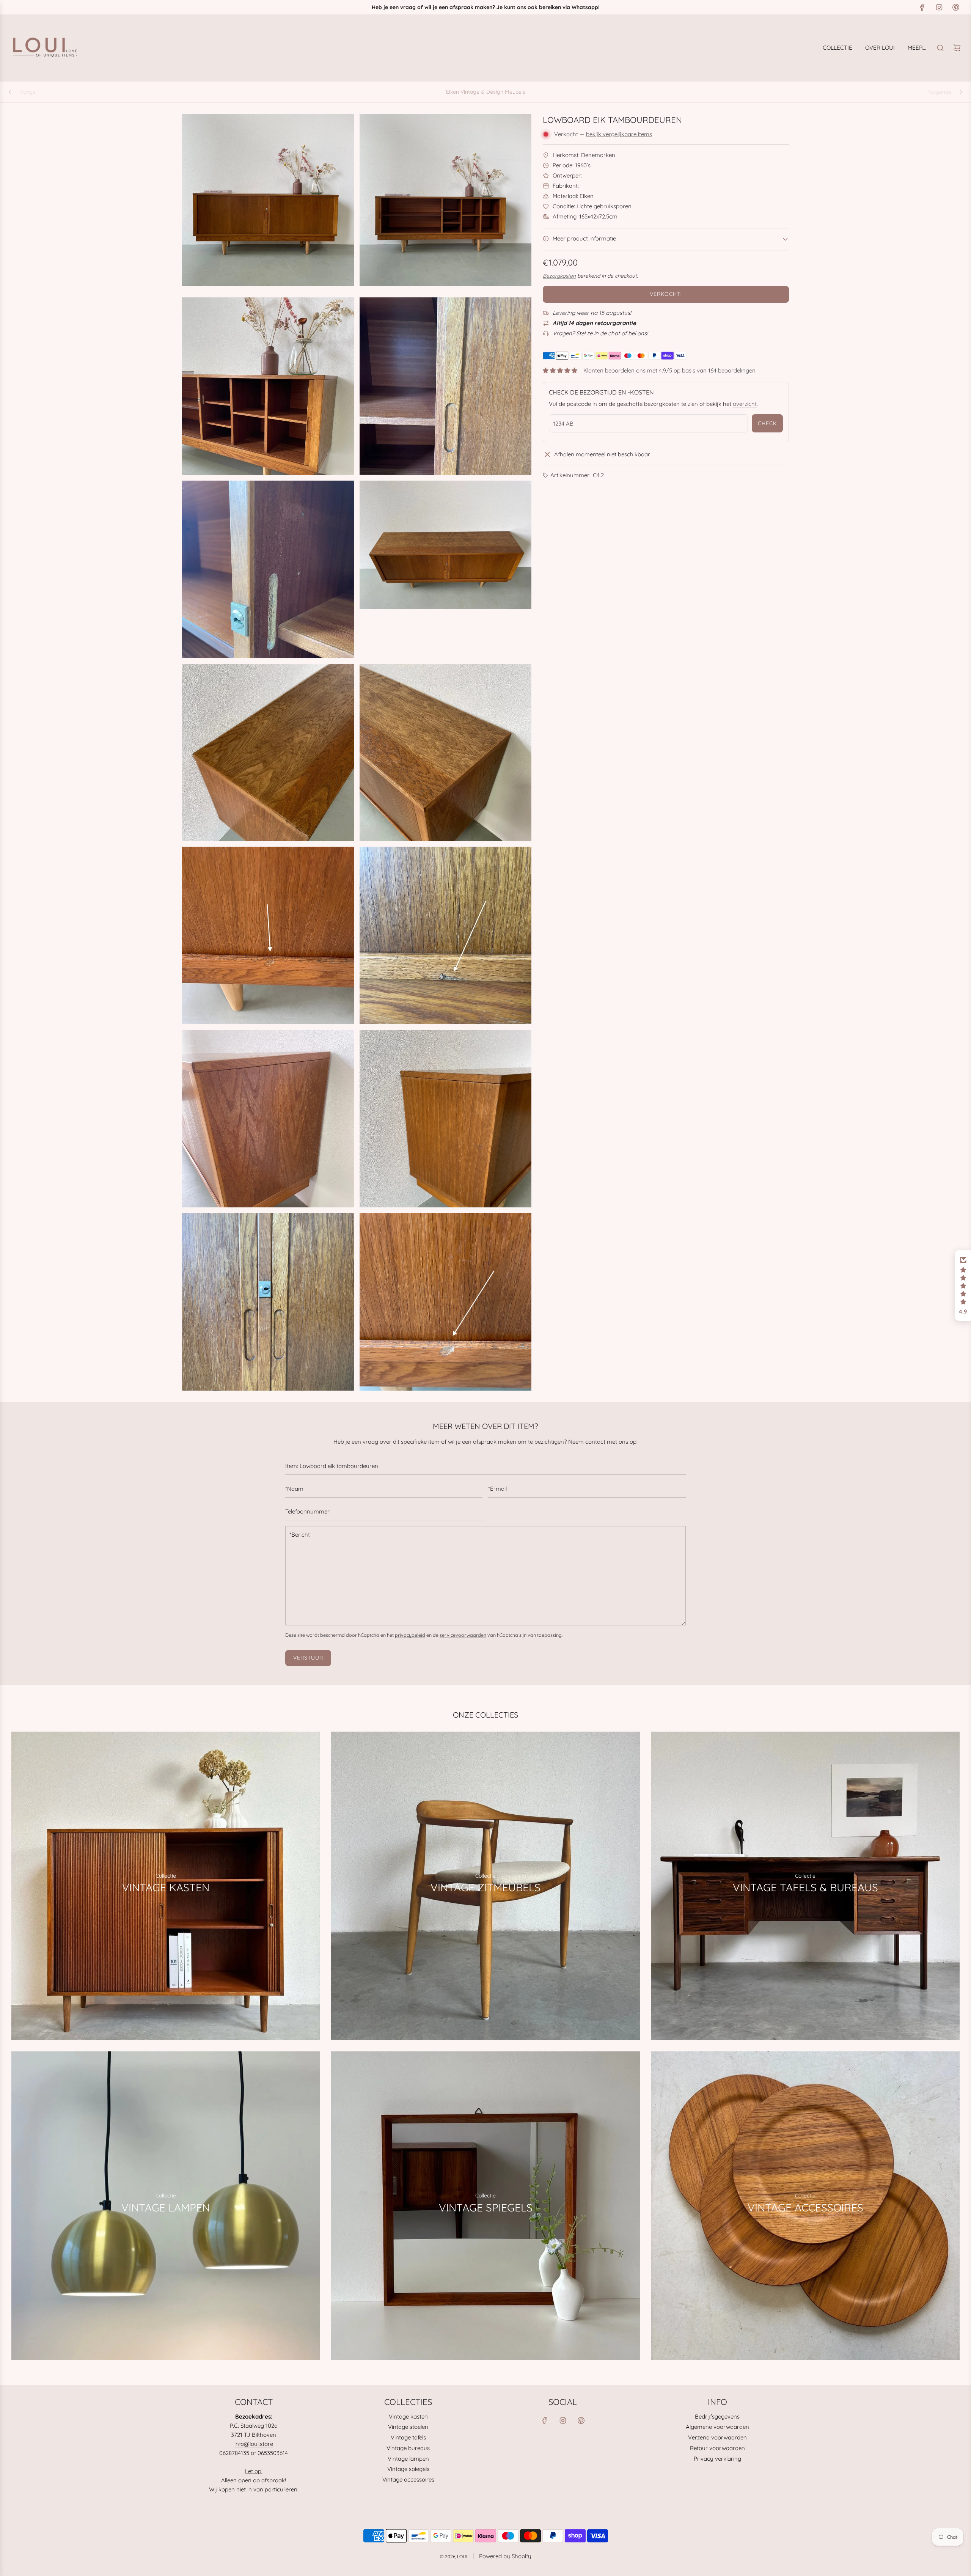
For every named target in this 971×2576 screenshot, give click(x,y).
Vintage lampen (408, 2459)
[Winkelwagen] (957, 48)
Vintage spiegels (408, 2469)
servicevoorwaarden (463, 1635)
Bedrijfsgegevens (717, 2416)
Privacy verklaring (717, 2459)
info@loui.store (254, 2444)
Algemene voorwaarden (717, 2427)
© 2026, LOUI (454, 2556)
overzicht (745, 404)
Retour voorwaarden (717, 2448)
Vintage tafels (408, 2437)
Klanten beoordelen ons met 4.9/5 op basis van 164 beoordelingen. (670, 370)
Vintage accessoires (408, 2479)
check (767, 423)
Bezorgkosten (559, 276)
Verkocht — (603, 134)
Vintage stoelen (408, 2427)
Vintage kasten (408, 2416)
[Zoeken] (940, 48)
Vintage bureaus (408, 2448)
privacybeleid (410, 1635)
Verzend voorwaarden (717, 2437)
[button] (963, 1286)
